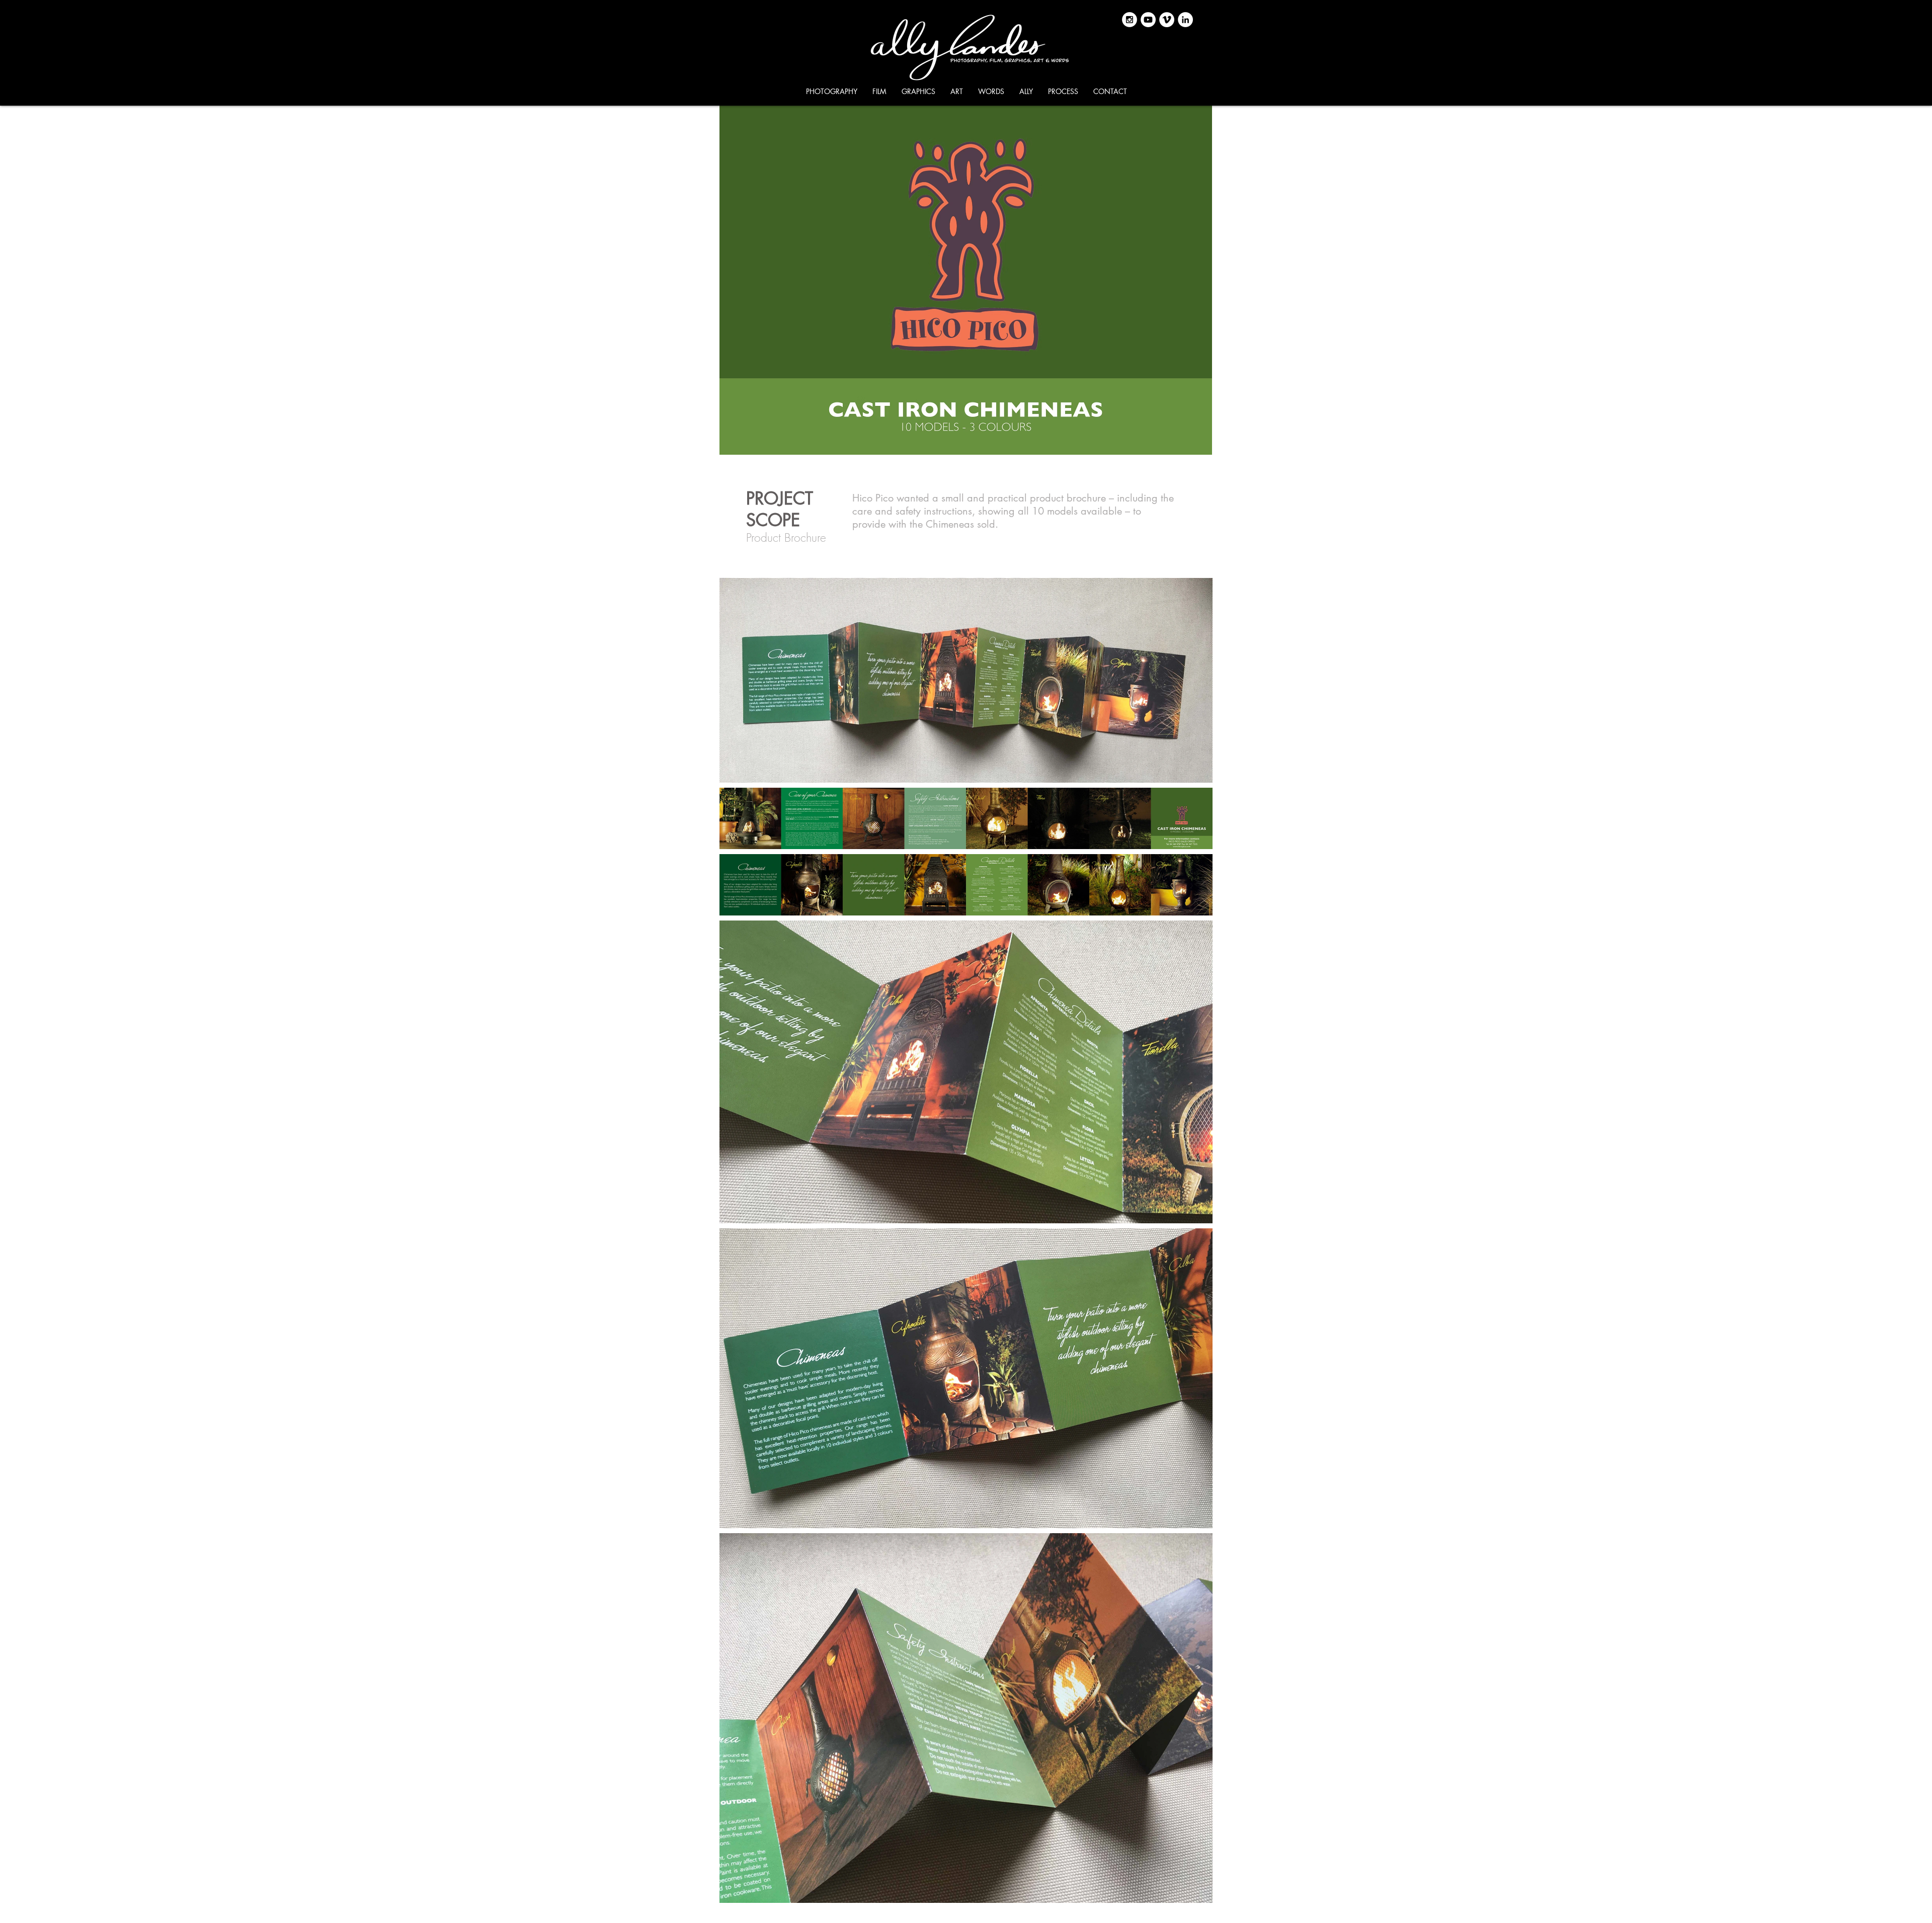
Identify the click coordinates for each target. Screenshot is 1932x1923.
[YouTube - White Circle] (1148, 20)
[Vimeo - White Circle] (1167, 20)
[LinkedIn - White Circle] (1185, 20)
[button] (832, 92)
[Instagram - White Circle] (1130, 20)
